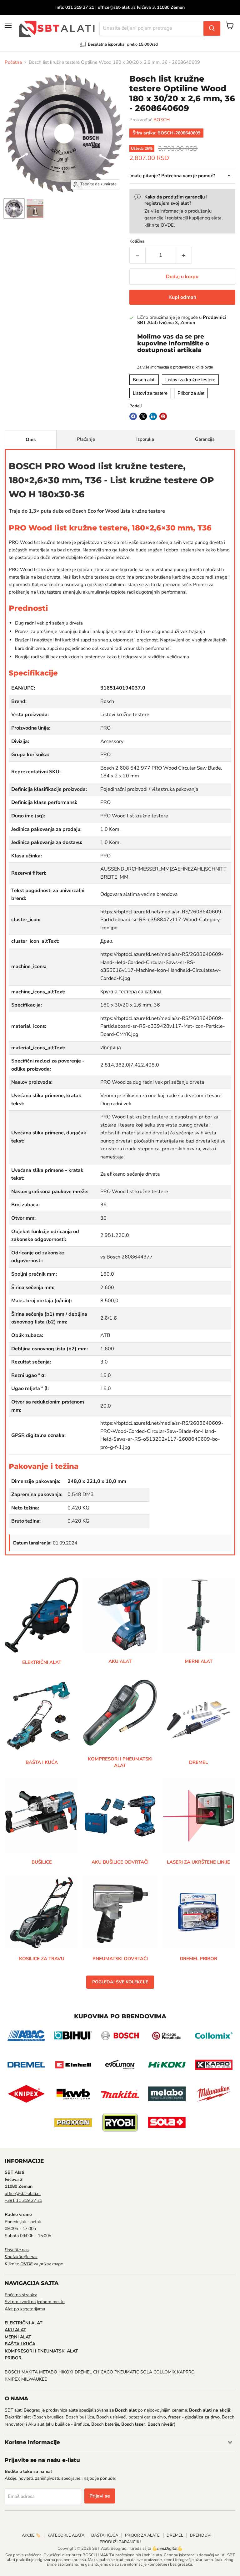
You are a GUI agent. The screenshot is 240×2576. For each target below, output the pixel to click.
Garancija (205, 439)
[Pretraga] (212, 28)
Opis (31, 439)
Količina (137, 241)
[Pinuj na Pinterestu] (163, 416)
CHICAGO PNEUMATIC (116, 2372)
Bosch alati (144, 380)
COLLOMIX (165, 2372)
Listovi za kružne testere (190, 380)
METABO (48, 2372)
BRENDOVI (201, 2535)
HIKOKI (66, 2372)
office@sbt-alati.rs (23, 2194)
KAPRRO (186, 2372)
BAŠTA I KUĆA (105, 2535)
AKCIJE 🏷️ (31, 2535)
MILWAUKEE (34, 2379)
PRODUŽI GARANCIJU (120, 2542)
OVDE (167, 225)
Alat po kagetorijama (25, 2309)
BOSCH (162, 120)
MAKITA (30, 2372)
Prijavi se (100, 2496)
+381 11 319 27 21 (23, 2200)
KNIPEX (12, 2379)
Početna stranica (21, 2295)
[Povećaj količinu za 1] (184, 255)
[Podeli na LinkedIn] (153, 416)
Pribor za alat (191, 393)
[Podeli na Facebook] (133, 416)
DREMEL (83, 2372)
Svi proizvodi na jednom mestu (35, 2302)
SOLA (146, 2372)
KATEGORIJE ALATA (66, 2535)
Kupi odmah (182, 297)
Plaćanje (86, 439)
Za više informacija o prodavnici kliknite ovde (175, 367)
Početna (13, 62)
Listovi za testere (150, 393)
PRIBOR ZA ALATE (142, 2535)
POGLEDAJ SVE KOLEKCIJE (120, 1982)
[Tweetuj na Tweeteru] (143, 416)
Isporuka (145, 439)
